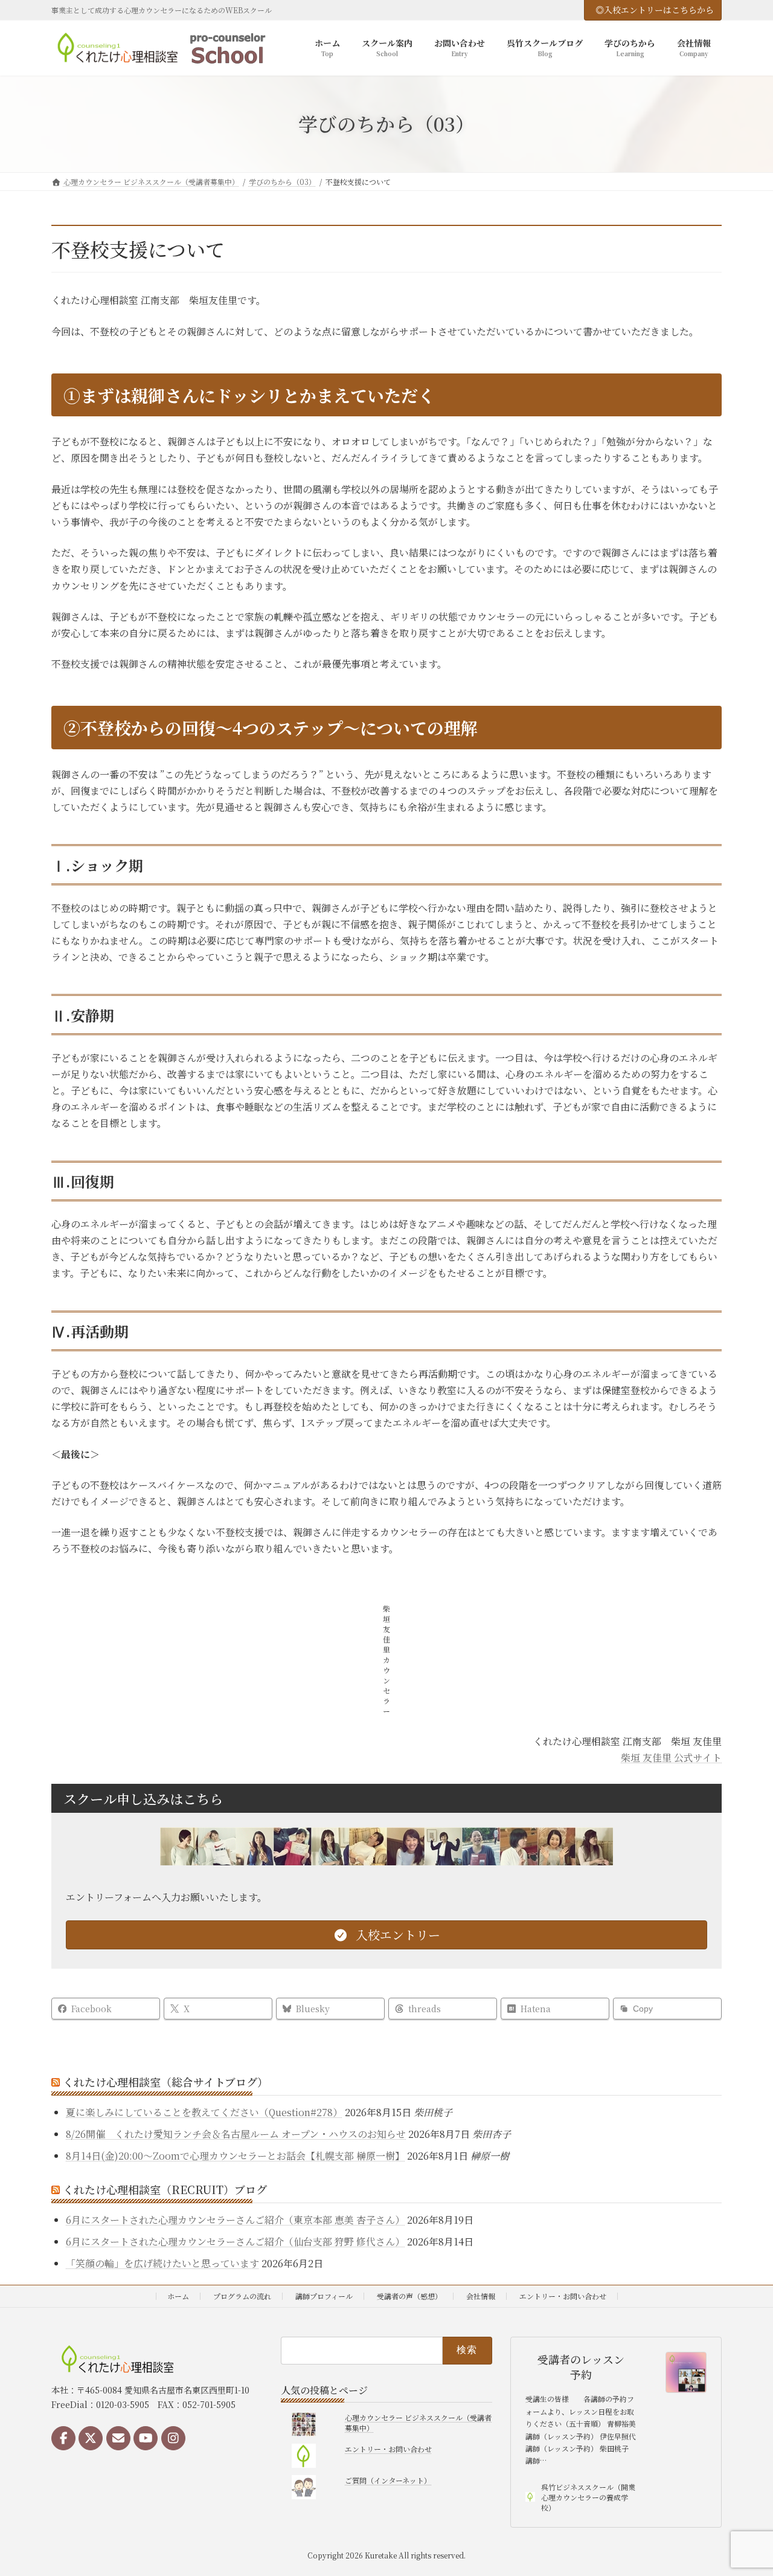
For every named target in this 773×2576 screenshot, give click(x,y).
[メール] (118, 2438)
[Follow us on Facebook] (63, 2438)
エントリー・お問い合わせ (563, 2296)
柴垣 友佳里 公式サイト (671, 1758)
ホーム (178, 2296)
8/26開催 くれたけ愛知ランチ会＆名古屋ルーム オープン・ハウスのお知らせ (236, 2134)
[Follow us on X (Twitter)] (91, 2438)
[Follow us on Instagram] (173, 2438)
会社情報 (481, 2296)
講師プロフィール (324, 2296)
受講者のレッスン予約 (581, 2367)
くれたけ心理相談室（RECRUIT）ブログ (165, 2189)
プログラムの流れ (242, 2296)
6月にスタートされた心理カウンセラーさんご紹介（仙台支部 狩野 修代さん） (235, 2242)
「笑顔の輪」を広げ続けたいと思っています (162, 2263)
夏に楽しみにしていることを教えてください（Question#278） (204, 2112)
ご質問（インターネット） (388, 2480)
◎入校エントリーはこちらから (655, 10)
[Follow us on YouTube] (146, 2438)
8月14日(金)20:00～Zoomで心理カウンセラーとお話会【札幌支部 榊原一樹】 (235, 2156)
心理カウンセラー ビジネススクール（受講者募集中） (418, 2423)
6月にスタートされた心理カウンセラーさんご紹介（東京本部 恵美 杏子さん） (235, 2220)
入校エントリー (396, 1935)
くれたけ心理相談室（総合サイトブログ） (165, 2082)
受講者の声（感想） (409, 2296)
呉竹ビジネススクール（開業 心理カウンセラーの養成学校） (588, 2497)
